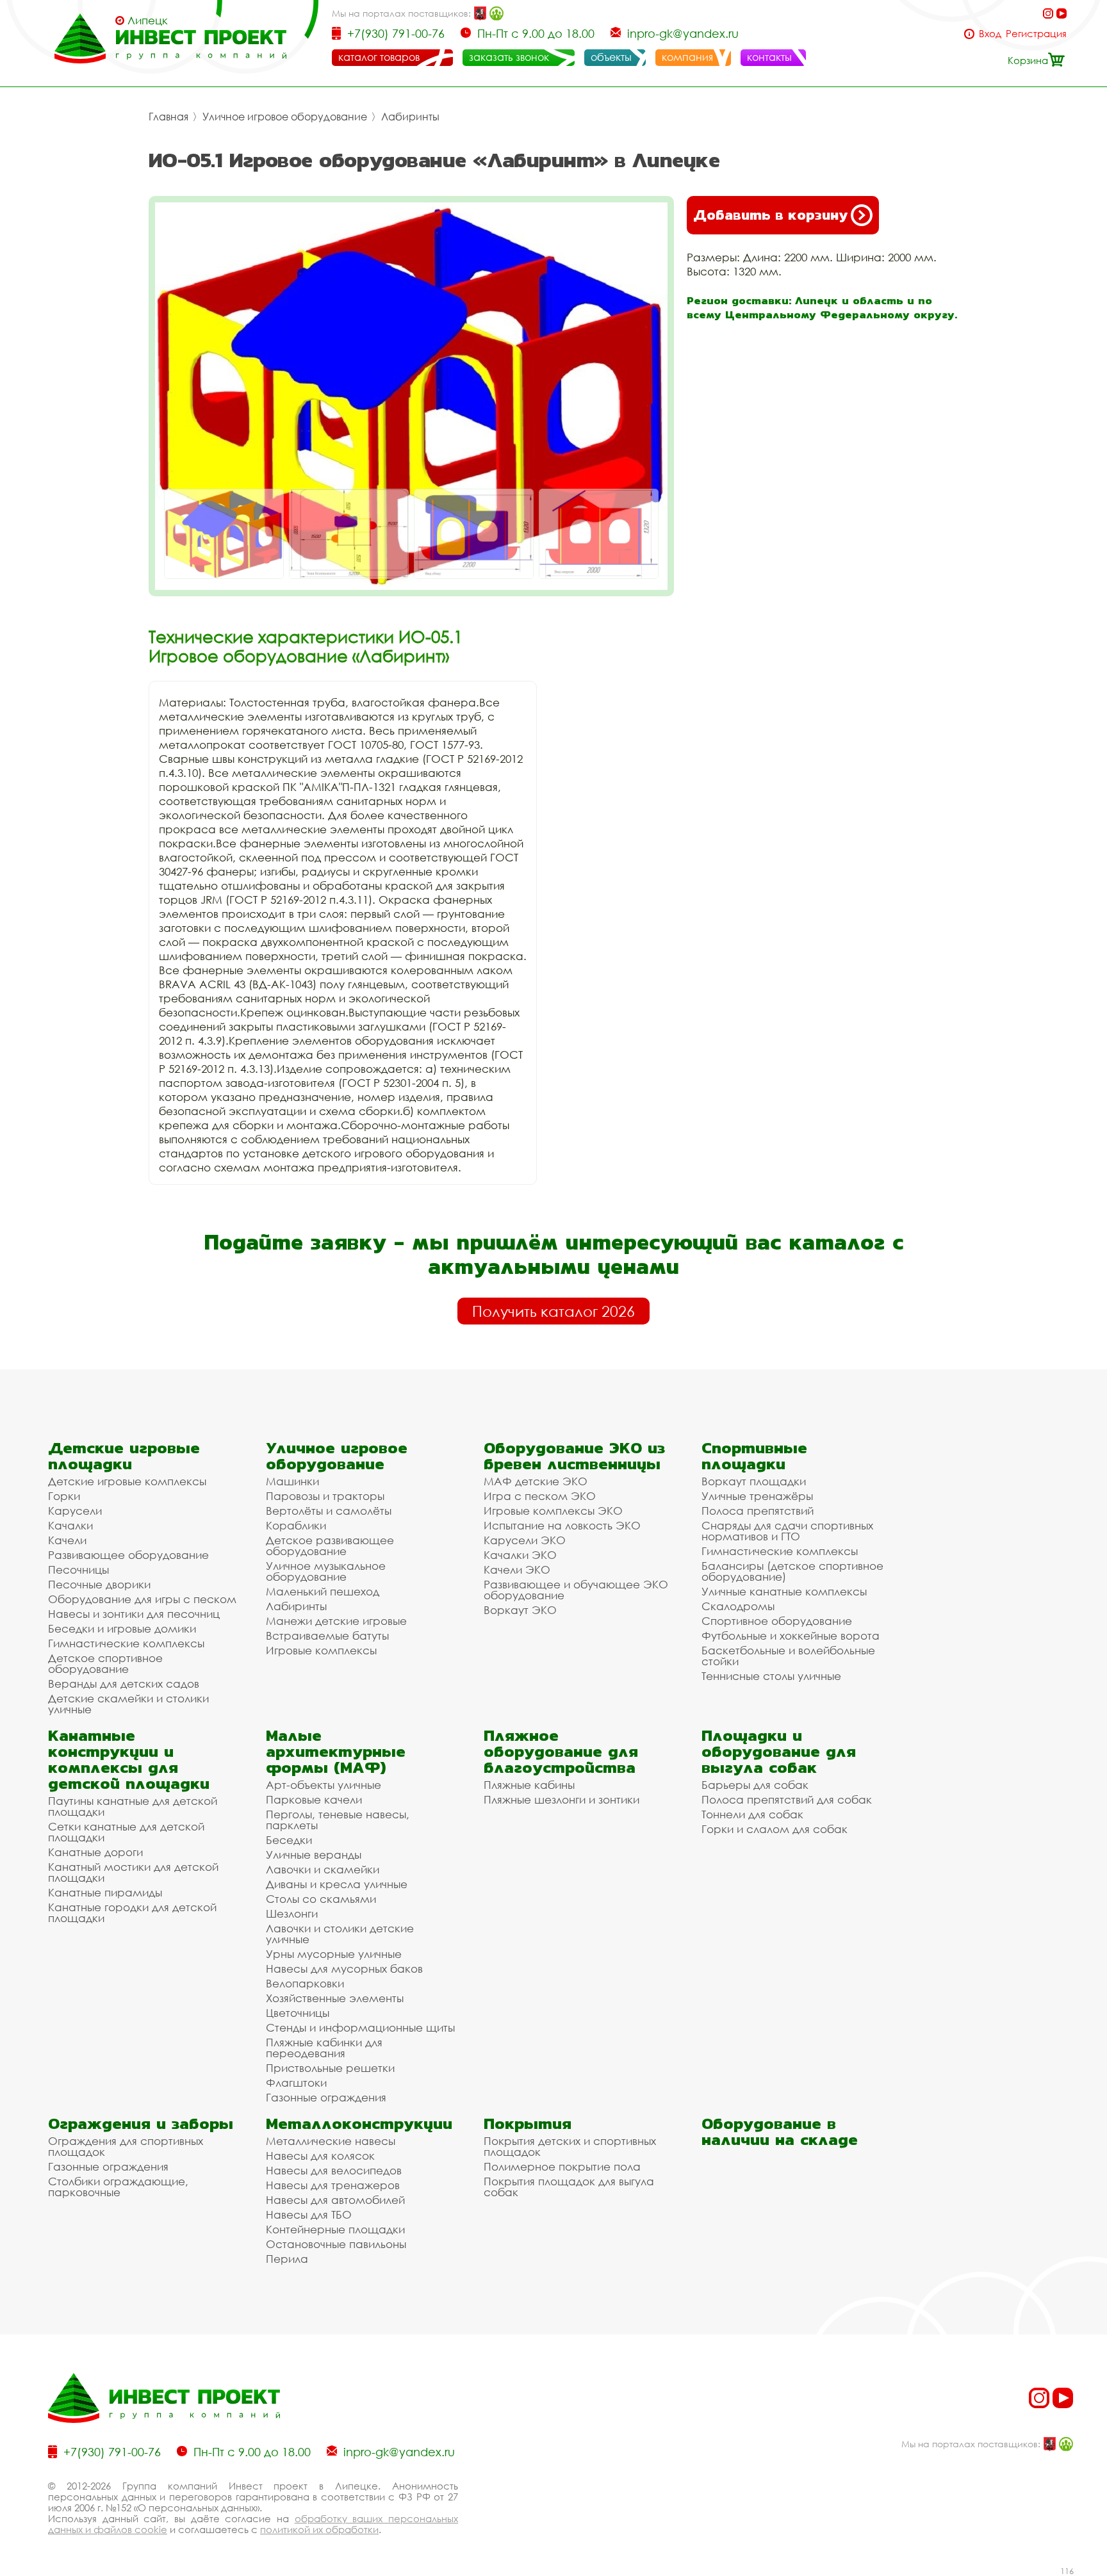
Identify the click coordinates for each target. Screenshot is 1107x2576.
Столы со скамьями (321, 1899)
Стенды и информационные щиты (360, 2027)
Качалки (70, 1525)
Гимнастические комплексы (126, 1643)
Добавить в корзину (770, 215)
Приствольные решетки (330, 2068)
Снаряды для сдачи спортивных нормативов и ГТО (787, 1531)
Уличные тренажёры (757, 1496)
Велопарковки (305, 1983)
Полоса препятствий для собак (787, 1799)
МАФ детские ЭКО (536, 1481)
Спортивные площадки (754, 1456)
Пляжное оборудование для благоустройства (561, 1751)
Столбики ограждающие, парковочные (118, 2187)
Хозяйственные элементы (335, 1998)
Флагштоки (296, 2083)
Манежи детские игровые (336, 1621)
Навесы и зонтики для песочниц (134, 1614)
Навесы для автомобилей (335, 2200)
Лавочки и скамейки (323, 1869)
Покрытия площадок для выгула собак (569, 2187)
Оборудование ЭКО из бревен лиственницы (574, 1456)
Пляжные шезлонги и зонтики (562, 1799)
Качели (67, 1540)
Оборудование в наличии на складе (780, 2132)
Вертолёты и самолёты (329, 1511)
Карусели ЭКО (525, 1540)
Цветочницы (298, 2013)
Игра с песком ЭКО (540, 1496)
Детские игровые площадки (124, 1456)
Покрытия (528, 2124)
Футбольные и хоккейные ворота (791, 1635)
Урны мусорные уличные (334, 1954)
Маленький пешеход (323, 1591)
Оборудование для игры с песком (142, 1599)
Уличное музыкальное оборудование (326, 1571)
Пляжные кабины (529, 1785)
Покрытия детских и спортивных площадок (570, 2146)
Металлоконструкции (359, 2124)
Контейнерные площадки (335, 2229)
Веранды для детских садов (124, 1683)
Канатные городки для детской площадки (132, 1912)
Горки (64, 1496)
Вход (990, 34)
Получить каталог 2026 (553, 1311)
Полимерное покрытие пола (562, 2166)
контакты (769, 57)
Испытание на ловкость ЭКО (562, 1525)
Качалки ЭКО (520, 1555)
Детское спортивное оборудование (105, 1663)
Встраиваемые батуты (327, 1635)
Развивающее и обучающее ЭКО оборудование (576, 1590)
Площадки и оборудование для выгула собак (779, 1751)
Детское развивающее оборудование (330, 1545)
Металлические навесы (331, 2141)
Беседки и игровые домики (122, 1628)
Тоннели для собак (752, 1814)
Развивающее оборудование (128, 1555)
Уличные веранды (314, 1855)
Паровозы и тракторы (325, 1496)
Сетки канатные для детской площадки (126, 1832)
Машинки (292, 1481)
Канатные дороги (95, 1852)
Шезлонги (292, 1913)
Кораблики (296, 1525)
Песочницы (78, 1569)
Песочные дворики (99, 1584)
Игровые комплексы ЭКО (553, 1511)
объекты (611, 57)
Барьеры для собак (755, 1785)
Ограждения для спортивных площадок (126, 2146)
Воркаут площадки (754, 1481)
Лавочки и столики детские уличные (340, 1934)
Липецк (148, 20)
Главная (168, 117)
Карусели (75, 1511)
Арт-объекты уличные (324, 1785)
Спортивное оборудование (777, 1621)
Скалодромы (738, 1606)
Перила (287, 2259)
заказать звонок (509, 57)
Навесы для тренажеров (333, 2185)
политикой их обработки (319, 2529)
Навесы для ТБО (309, 2214)
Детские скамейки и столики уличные (128, 1704)
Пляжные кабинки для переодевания (324, 2048)
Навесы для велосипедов (334, 2170)
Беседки (289, 1840)
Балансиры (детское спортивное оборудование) (792, 1571)
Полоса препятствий (758, 1511)
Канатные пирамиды (105, 1892)
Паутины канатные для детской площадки (133, 1806)
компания (687, 57)
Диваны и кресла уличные (337, 1884)
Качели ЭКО (517, 1569)
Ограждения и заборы (141, 2124)
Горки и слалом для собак (775, 1829)
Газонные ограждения (326, 2097)
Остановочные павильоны (336, 2244)
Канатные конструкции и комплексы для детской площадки (129, 1759)
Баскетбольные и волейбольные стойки (788, 1656)
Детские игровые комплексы (127, 1481)
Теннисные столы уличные (771, 1676)
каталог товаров (379, 57)
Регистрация (1036, 34)
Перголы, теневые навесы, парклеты (338, 1820)
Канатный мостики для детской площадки (133, 1872)
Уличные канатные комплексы (784, 1591)
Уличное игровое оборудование (285, 117)
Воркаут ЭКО (520, 1610)
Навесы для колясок (320, 2156)
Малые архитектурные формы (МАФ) (336, 1751)
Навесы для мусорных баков (344, 1969)
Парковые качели (314, 1799)
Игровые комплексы (321, 1650)
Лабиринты (410, 117)
